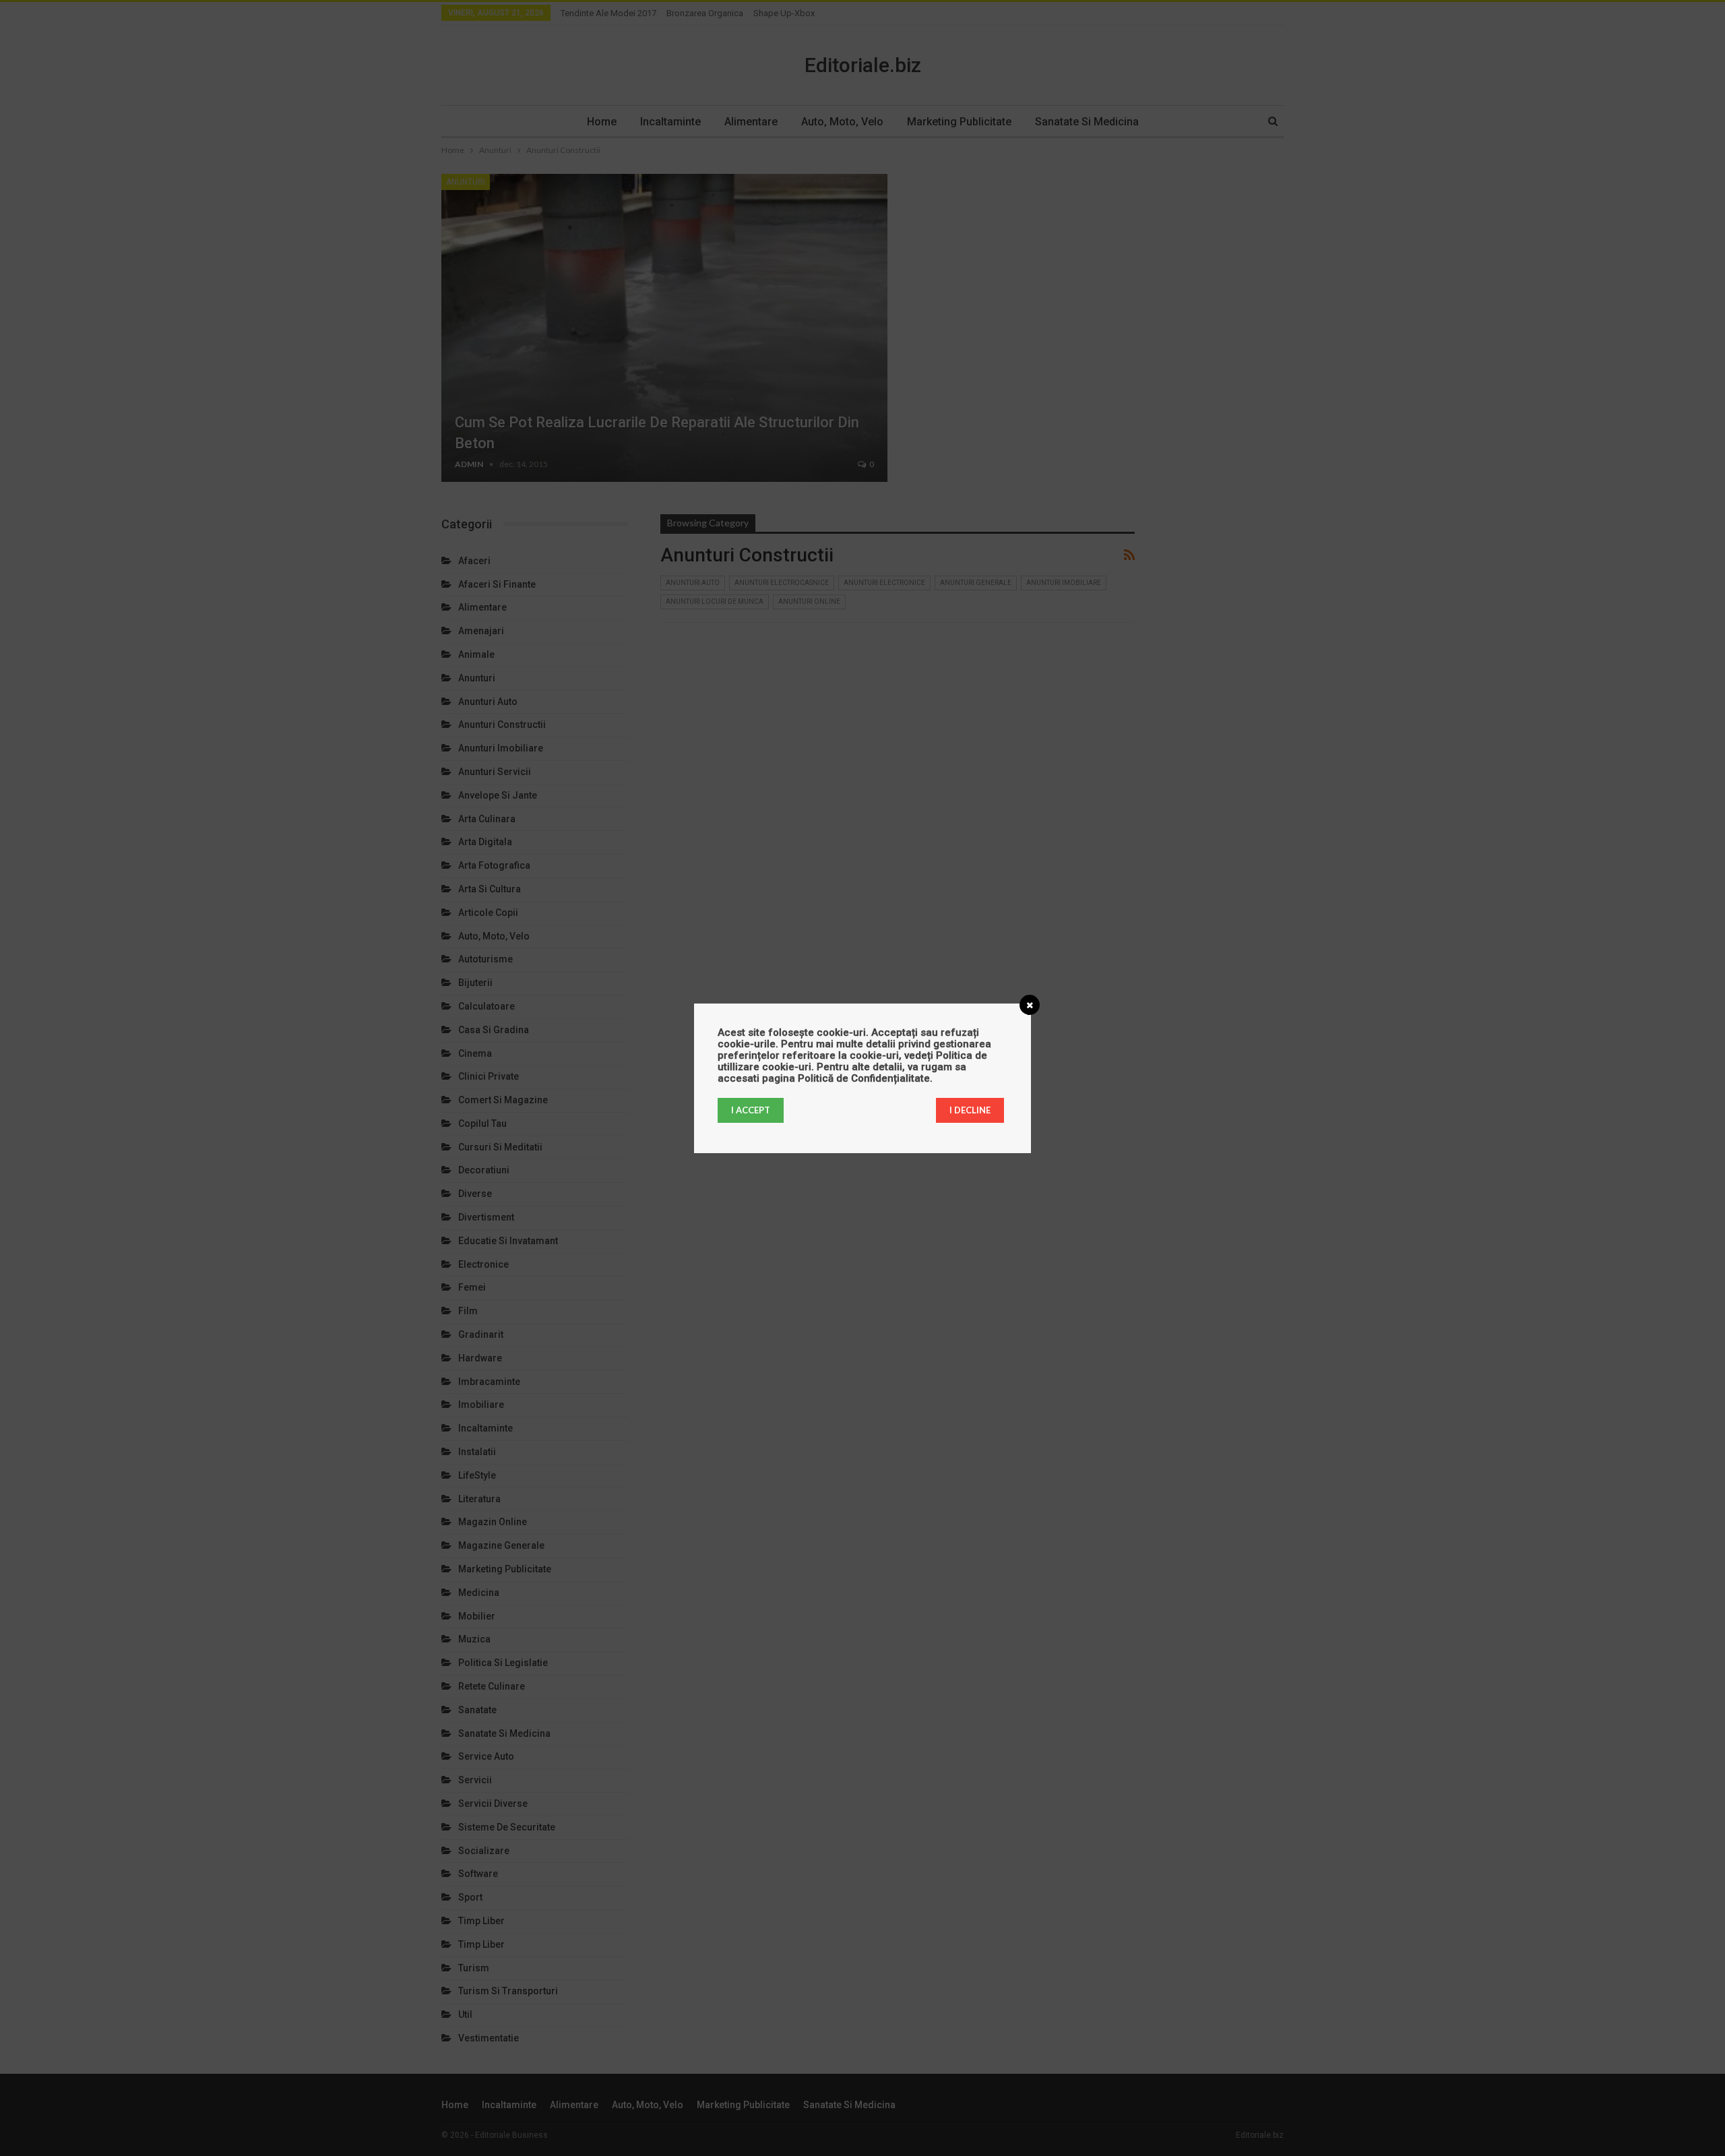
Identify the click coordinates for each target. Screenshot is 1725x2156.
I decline (970, 1110)
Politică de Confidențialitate (864, 1078)
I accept (751, 1110)
